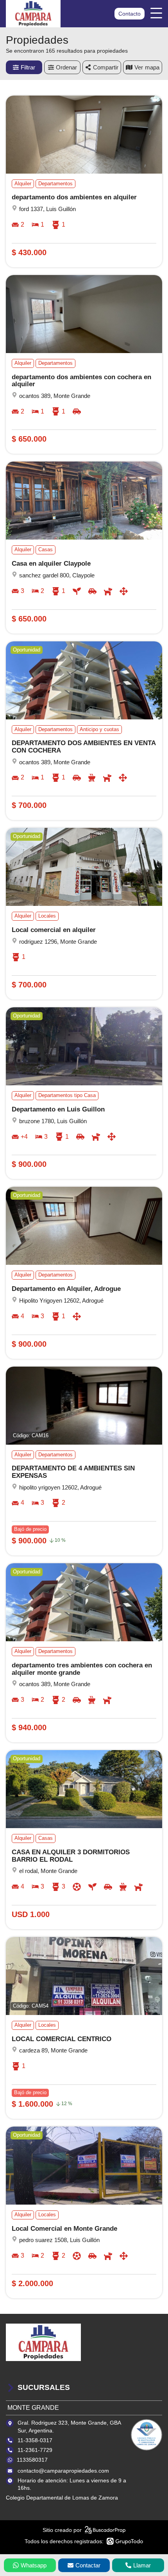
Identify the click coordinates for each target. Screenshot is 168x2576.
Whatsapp (34, 2565)
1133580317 (32, 2460)
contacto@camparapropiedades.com (63, 2471)
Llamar (142, 2565)
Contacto (130, 14)
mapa (152, 67)
